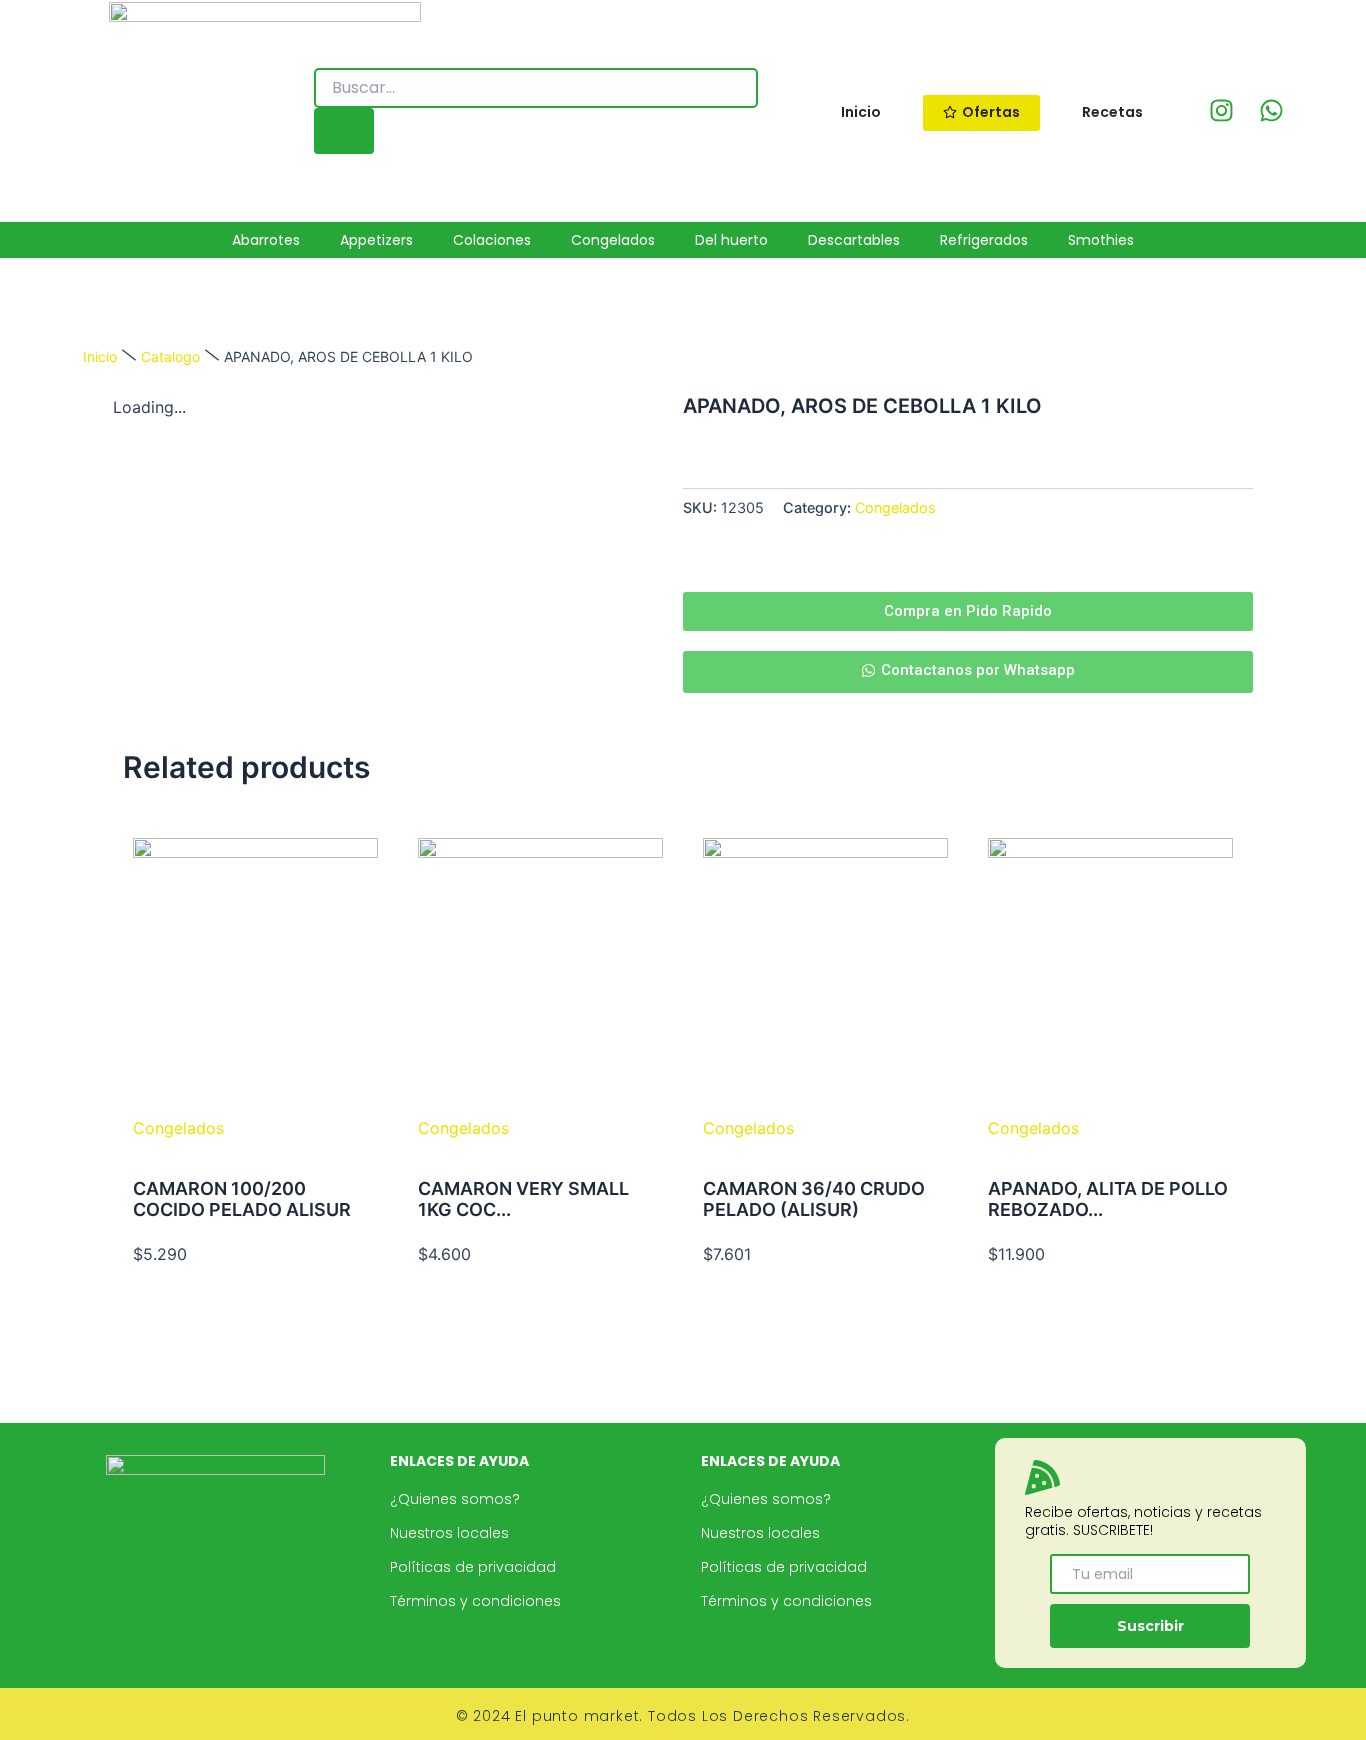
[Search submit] (344, 131)
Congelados (895, 507)
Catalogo (170, 356)
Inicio (100, 356)
